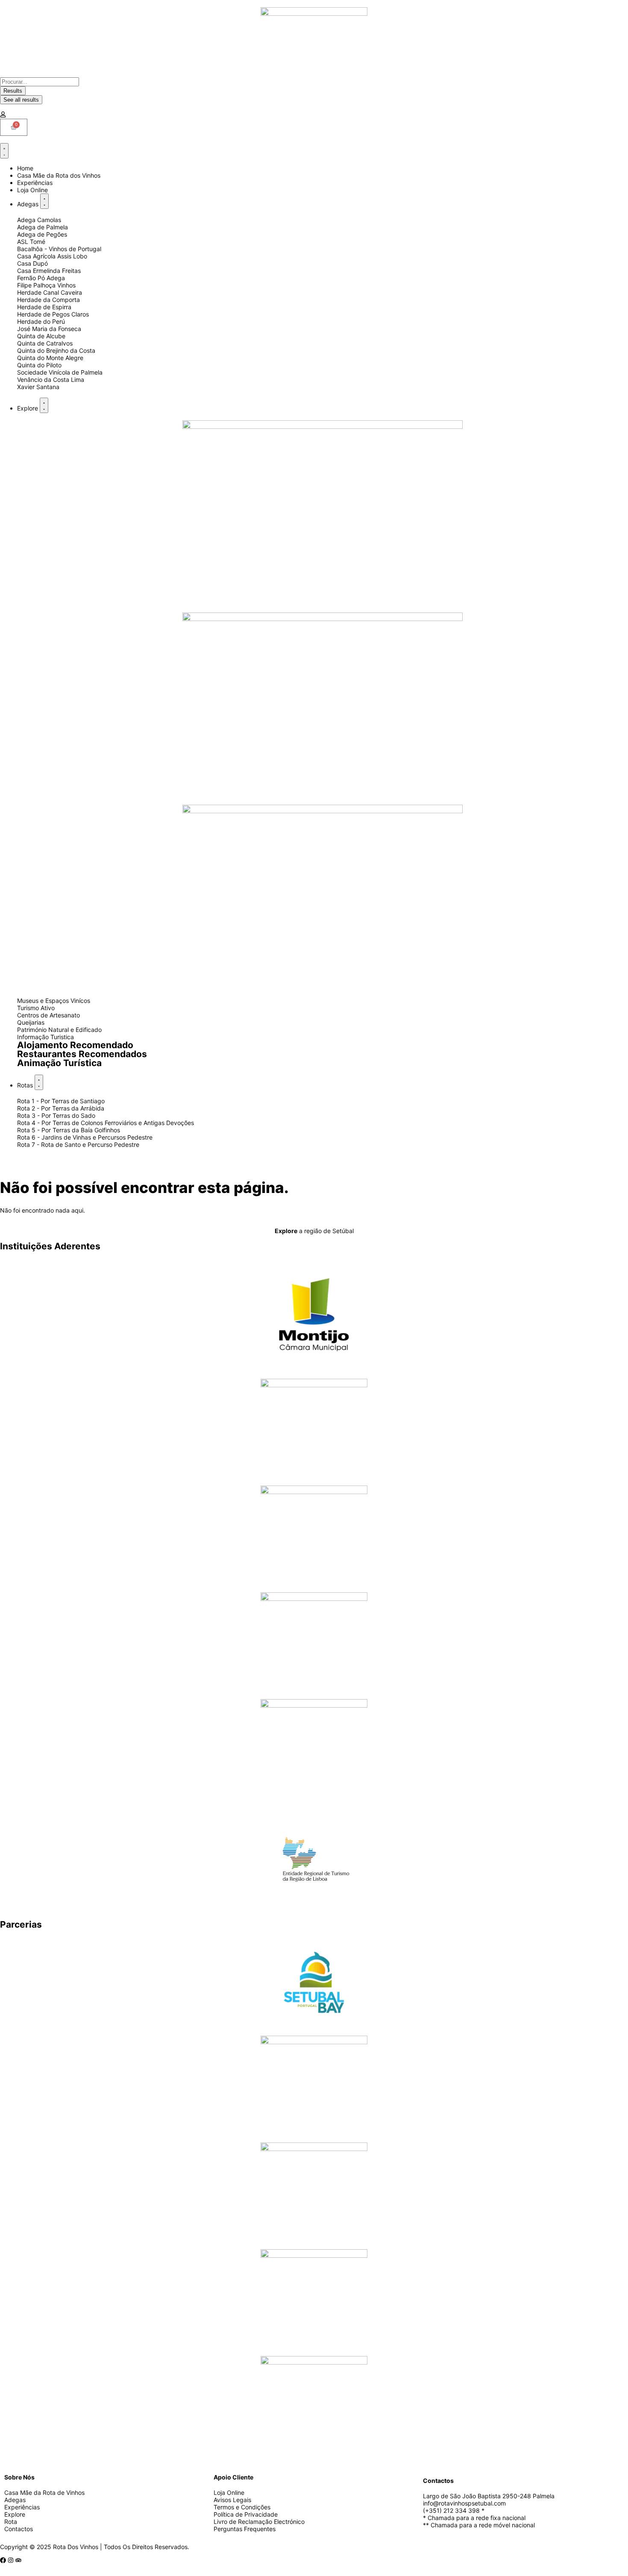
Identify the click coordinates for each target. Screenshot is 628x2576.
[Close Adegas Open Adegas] (44, 201)
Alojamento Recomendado (75, 1045)
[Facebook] (3, 2560)
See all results (21, 100)
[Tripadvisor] (18, 2560)
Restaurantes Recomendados (82, 1054)
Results (13, 91)
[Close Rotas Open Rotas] (39, 1082)
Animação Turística (59, 1063)
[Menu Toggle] (4, 151)
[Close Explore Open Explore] (44, 405)
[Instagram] (11, 2560)
